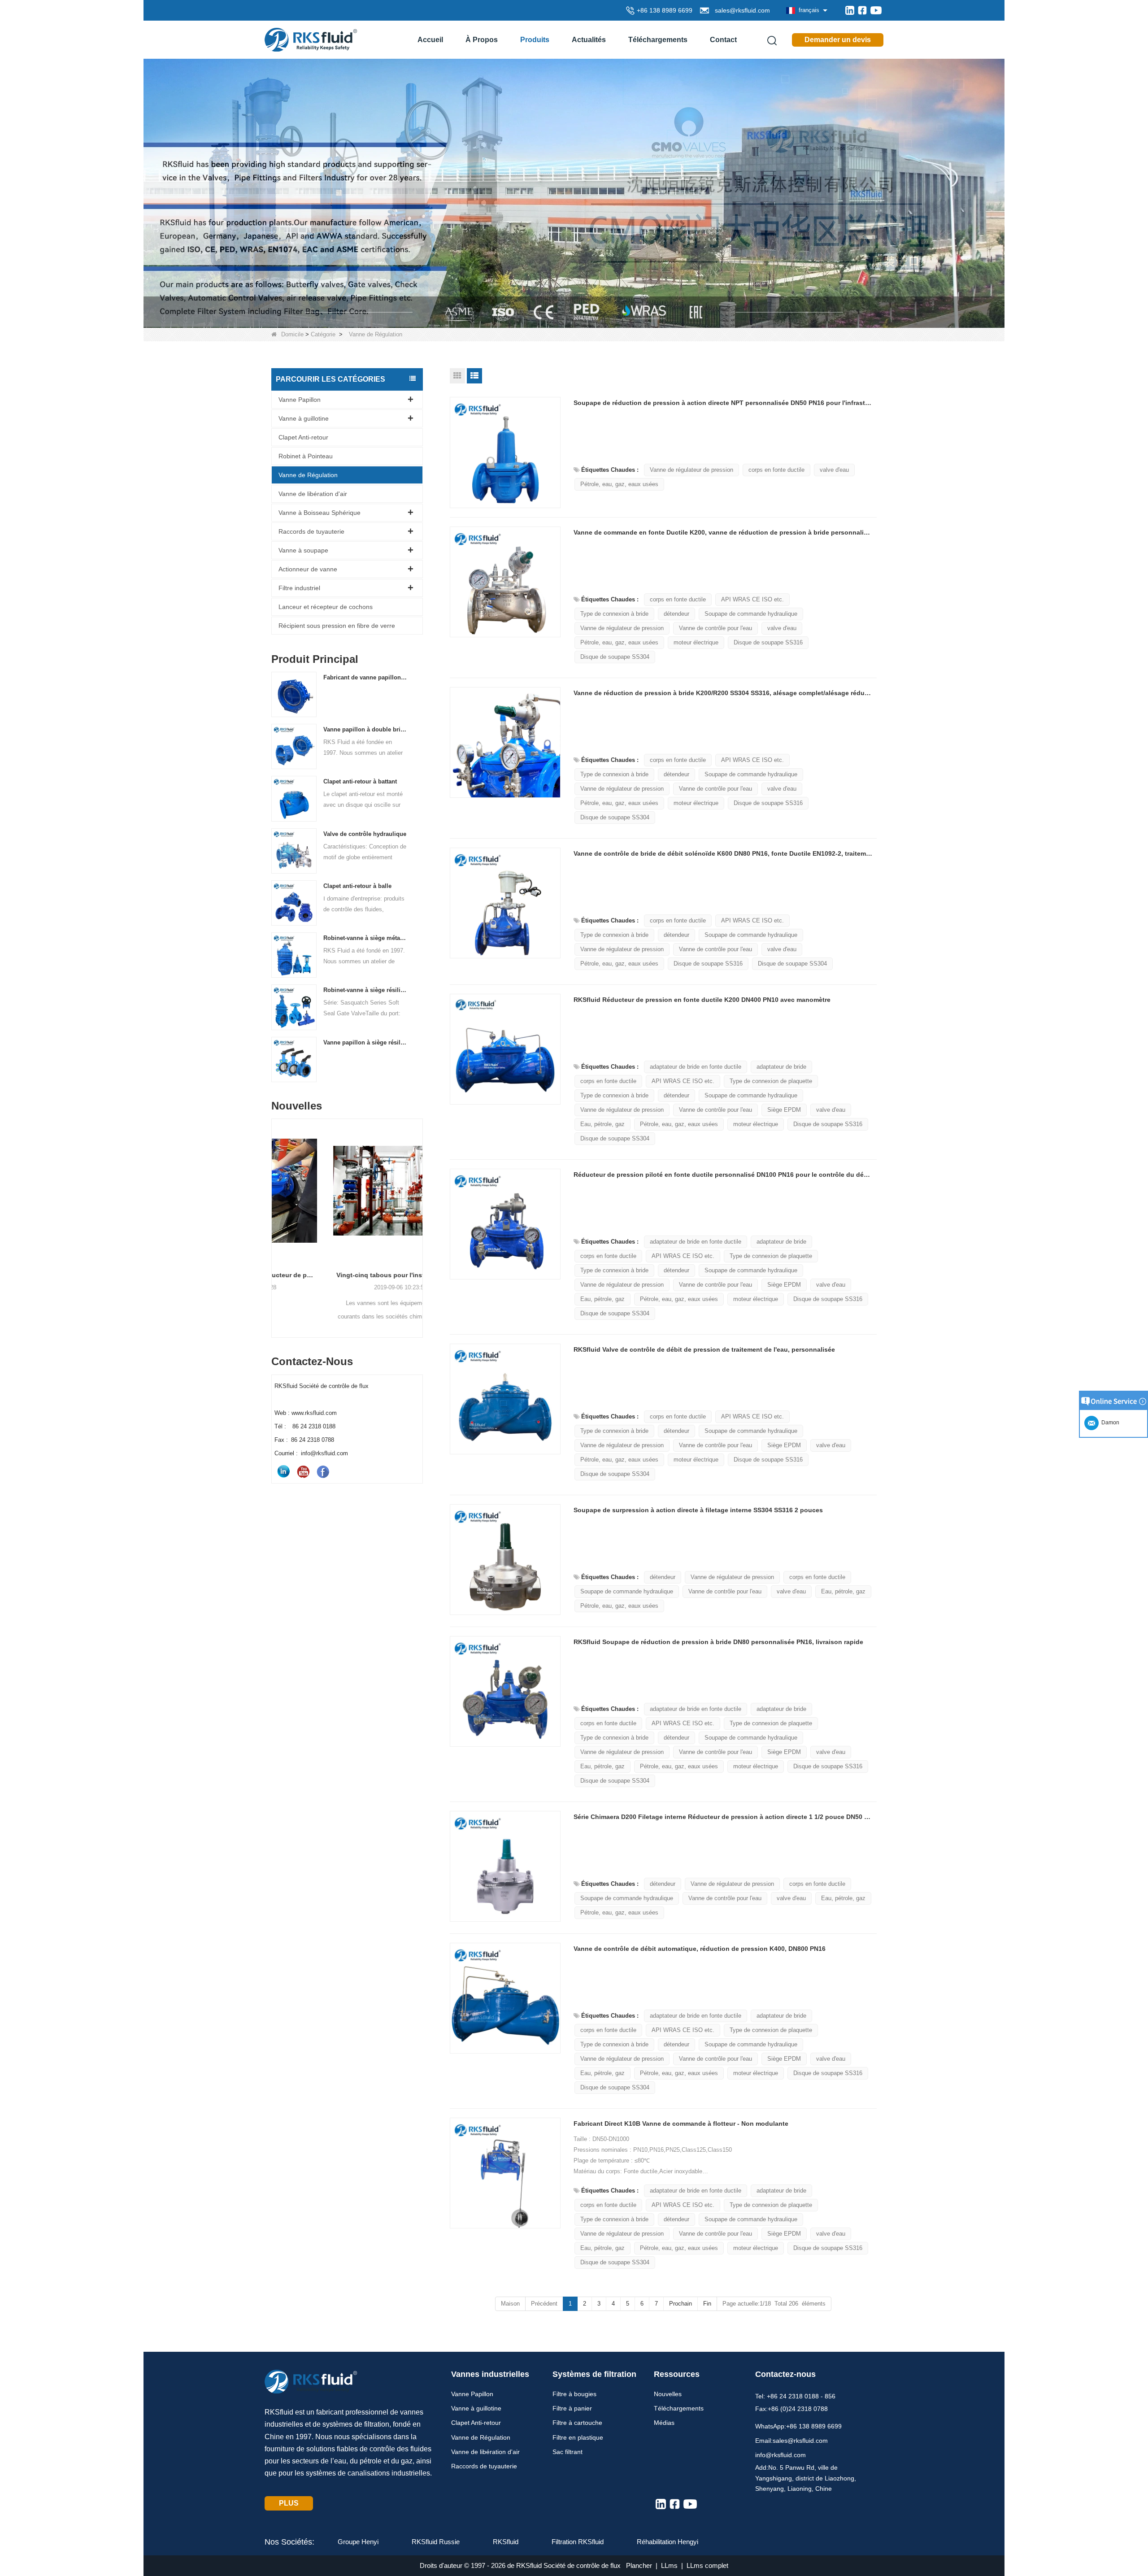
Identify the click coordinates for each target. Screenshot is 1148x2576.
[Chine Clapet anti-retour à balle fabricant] (294, 903)
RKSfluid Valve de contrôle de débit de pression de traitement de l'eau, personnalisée (704, 1349)
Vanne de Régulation (308, 475)
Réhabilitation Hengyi (667, 2542)
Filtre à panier (572, 2408)
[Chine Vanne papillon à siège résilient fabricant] (294, 1059)
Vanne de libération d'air (313, 494)
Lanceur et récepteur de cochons (326, 607)
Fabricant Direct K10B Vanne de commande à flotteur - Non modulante (681, 2123)
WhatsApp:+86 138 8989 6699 (798, 2426)
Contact (723, 40)
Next (419, 1212)
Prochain (681, 2304)
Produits (535, 40)
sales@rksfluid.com (741, 10)
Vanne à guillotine (304, 418)
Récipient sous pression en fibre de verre (337, 626)
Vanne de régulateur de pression (691, 470)
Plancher (639, 2565)
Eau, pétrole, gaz (602, 1124)
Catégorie (323, 334)
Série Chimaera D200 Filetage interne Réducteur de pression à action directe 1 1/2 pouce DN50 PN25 (723, 1817)
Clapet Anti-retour (303, 437)
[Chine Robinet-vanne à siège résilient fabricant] (294, 1007)
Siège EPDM (784, 1110)
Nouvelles (668, 2394)
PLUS (289, 2503)
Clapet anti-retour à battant (360, 781)
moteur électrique (696, 642)
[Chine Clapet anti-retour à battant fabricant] (294, 798)
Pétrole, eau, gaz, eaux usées (619, 484)
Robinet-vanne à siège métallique (365, 938)
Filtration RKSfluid (578, 2542)
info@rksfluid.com (781, 2455)
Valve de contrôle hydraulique (365, 834)
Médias (664, 2423)
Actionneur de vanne (308, 569)
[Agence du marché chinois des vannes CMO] (574, 193)
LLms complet (707, 2565)
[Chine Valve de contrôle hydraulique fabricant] (294, 851)
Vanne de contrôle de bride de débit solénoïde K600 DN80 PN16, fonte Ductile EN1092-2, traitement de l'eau (723, 853)
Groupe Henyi (358, 2542)
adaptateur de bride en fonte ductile (696, 1067)
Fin (707, 2304)
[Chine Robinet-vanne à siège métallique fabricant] (294, 955)
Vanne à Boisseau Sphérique (320, 513)
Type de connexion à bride (614, 614)
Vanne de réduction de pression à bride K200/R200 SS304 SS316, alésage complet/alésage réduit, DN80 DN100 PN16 (723, 693)
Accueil (430, 40)
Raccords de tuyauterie (311, 531)
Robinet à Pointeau (306, 456)
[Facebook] (862, 10)
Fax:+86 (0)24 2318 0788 (791, 2409)
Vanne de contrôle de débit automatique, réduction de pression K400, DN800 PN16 (700, 1949)
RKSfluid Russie (436, 2542)
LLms (669, 2565)
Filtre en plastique (578, 2437)
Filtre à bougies (574, 2394)
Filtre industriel (299, 588)
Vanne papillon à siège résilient (365, 1042)
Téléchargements (658, 40)
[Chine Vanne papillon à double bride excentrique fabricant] (294, 746)
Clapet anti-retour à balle (357, 886)
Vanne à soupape (303, 550)
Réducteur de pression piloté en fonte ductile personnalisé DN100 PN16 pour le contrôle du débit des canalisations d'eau (723, 1175)
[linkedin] (850, 10)
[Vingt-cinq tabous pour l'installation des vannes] (347, 1191)
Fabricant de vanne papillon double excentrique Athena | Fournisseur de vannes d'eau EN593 (365, 677)
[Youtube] (876, 10)
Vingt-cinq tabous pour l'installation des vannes (347, 1275)
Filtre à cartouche (577, 2423)
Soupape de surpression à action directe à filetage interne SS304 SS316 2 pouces (698, 1510)
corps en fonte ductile (776, 470)
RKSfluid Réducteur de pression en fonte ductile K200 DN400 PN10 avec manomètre (702, 1000)
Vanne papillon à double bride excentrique (365, 729)
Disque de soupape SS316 (768, 642)
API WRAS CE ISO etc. (752, 599)
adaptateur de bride (781, 1067)
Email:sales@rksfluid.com (791, 2441)
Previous (275, 1212)
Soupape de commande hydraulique (751, 614)
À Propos (482, 40)
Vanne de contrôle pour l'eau (715, 628)
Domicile (292, 334)
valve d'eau (834, 470)
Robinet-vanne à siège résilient (365, 990)
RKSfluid (506, 2542)
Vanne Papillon (300, 400)
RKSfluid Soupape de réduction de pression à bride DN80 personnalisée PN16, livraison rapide (718, 1642)
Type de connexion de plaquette (771, 1081)
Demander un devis (838, 40)
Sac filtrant (567, 2452)
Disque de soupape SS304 (615, 657)
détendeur (676, 614)
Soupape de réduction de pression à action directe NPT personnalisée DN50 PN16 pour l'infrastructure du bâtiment (723, 403)
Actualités (589, 40)
